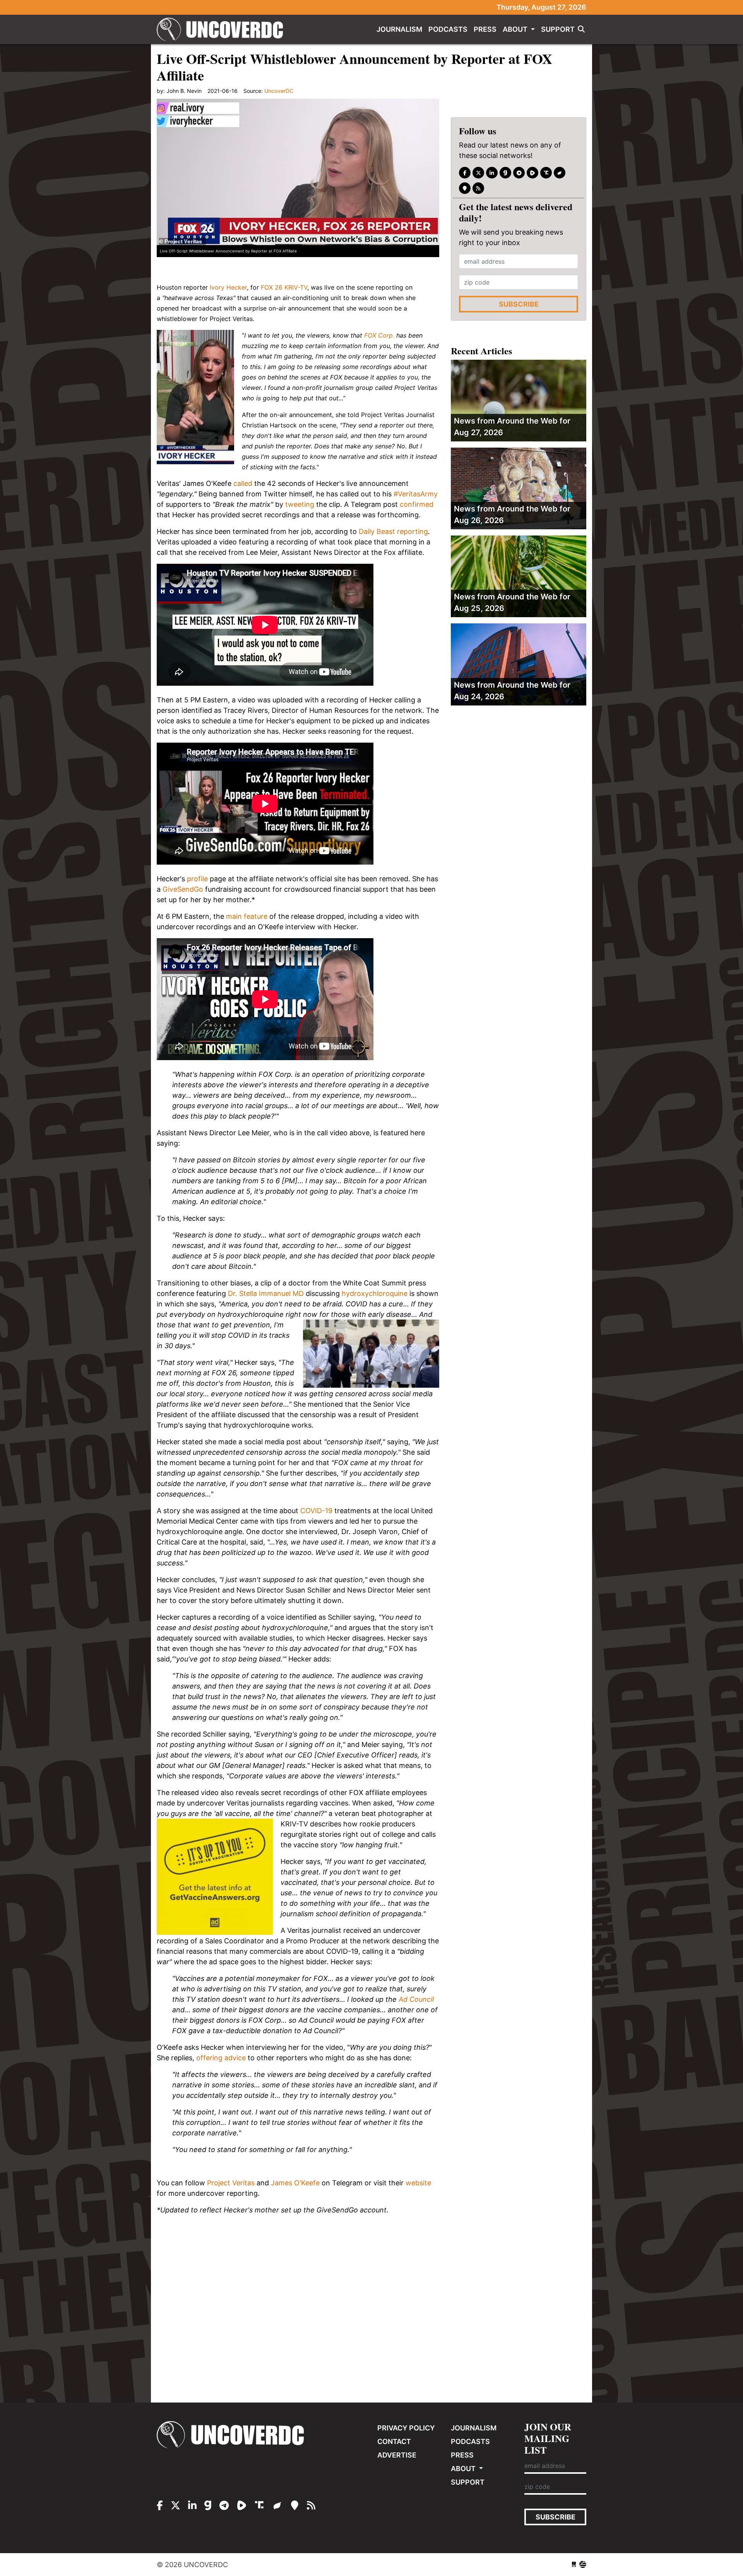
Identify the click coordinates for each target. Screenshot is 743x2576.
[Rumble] (532, 173)
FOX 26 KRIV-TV (284, 287)
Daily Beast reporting (393, 531)
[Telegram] (519, 173)
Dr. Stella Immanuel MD (266, 1293)
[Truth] (546, 173)
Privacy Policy (406, 2428)
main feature (247, 916)
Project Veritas (231, 2183)
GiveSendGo (183, 889)
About (516, 29)
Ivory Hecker (228, 287)
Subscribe (519, 304)
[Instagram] (492, 173)
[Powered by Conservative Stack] (583, 2565)
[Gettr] (560, 173)
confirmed (417, 504)
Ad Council (416, 1999)
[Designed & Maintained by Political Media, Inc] (574, 2565)
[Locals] (465, 188)
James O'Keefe (295, 2183)
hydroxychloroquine (375, 1293)
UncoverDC (223, 29)
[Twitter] (478, 173)
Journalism (399, 29)
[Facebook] (465, 173)
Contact (394, 2441)
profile (197, 879)
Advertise (397, 2455)
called (243, 483)
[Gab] (505, 173)
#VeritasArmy (416, 494)
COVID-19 (316, 1511)
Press (485, 29)
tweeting (300, 504)
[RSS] (478, 188)
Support (558, 29)
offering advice (221, 2058)
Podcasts (448, 29)
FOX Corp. (379, 335)
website (418, 2183)
